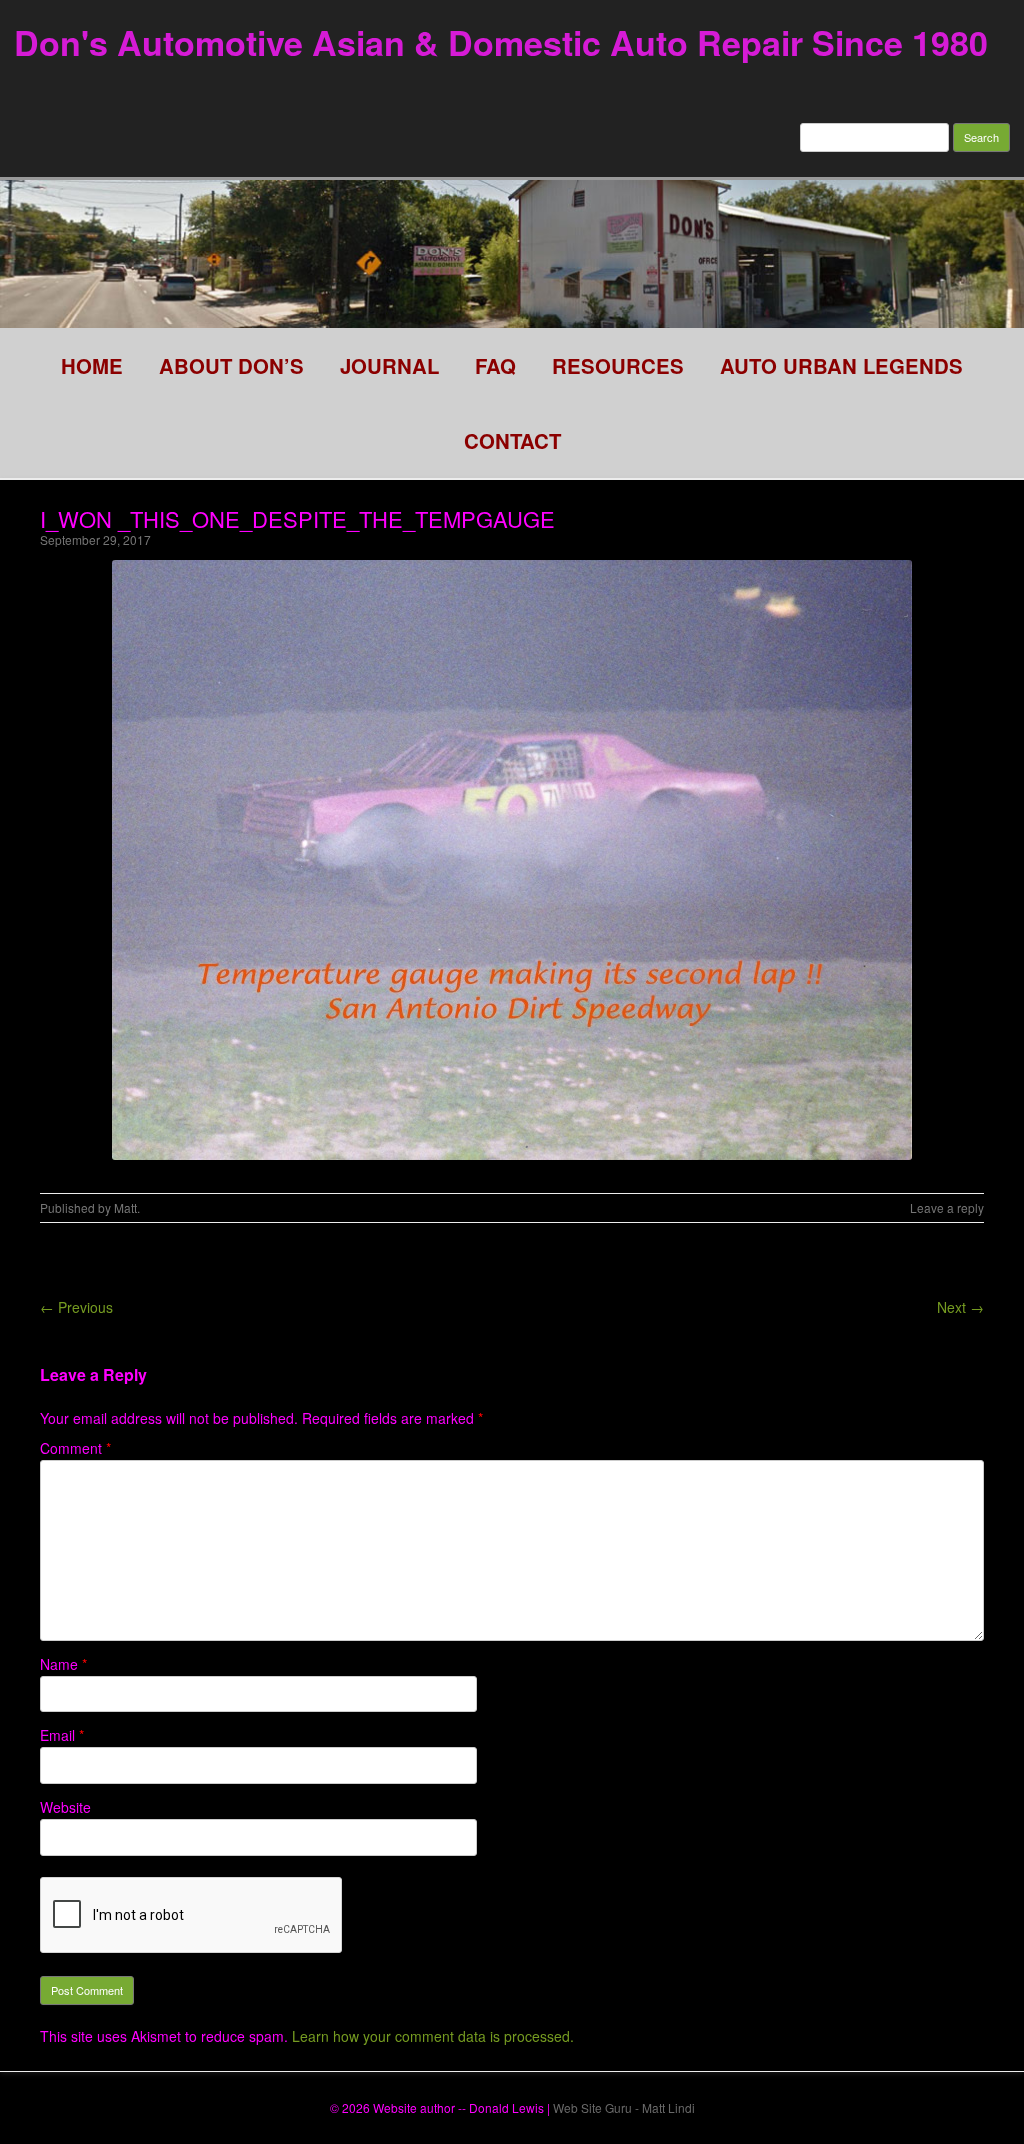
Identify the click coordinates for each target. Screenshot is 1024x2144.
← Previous (76, 1307)
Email (62, 1735)
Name (63, 1664)
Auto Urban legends (841, 365)
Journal (389, 365)
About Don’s (231, 365)
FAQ (495, 365)
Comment (75, 1448)
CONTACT (512, 440)
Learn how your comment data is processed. (433, 2036)
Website (65, 1807)
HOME (92, 365)
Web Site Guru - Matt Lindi (624, 2107)
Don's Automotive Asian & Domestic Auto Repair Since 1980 (501, 42)
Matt (125, 1207)
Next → (960, 1307)
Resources (618, 365)
